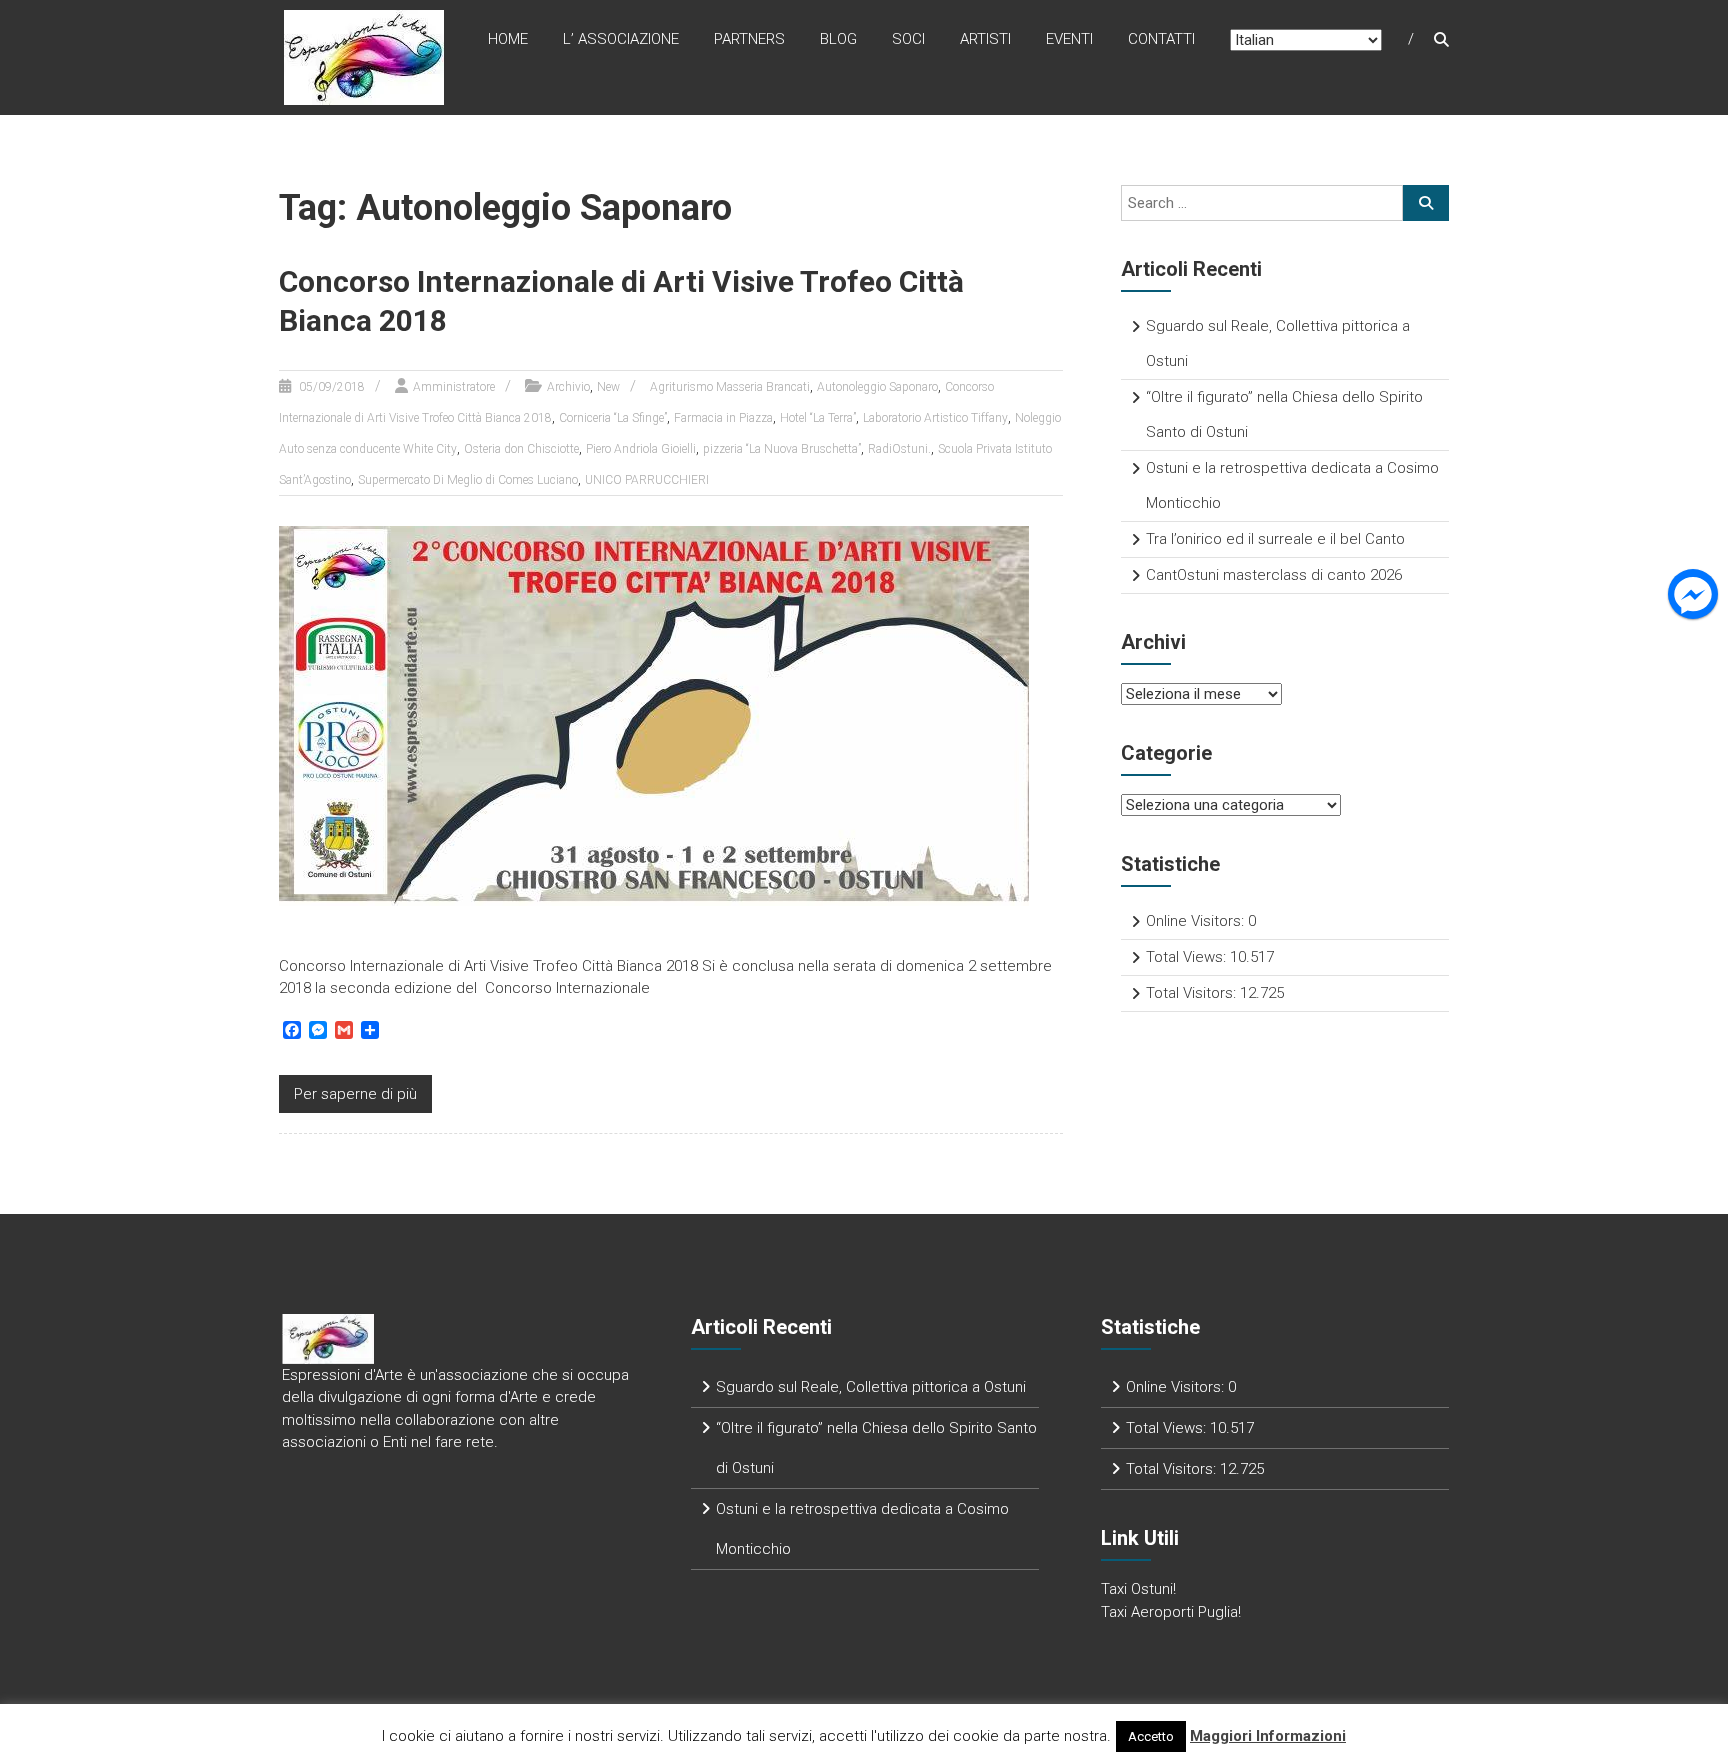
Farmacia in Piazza (723, 418)
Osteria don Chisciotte (521, 449)
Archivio (568, 387)
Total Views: (1188, 957)
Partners (749, 39)
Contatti (1161, 39)
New (608, 387)
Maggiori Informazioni (1268, 1736)
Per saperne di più (355, 1094)
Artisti (985, 39)
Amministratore (454, 387)
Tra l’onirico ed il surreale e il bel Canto (1275, 539)
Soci (908, 39)
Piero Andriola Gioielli (641, 449)
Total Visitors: (1193, 993)
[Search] (1426, 203)
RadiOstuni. (899, 449)
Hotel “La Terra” (818, 418)
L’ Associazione (621, 39)
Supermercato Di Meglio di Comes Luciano (468, 480)
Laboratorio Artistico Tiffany (935, 418)
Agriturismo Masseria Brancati (730, 387)
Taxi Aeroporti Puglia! (1171, 1612)
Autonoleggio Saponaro (877, 387)
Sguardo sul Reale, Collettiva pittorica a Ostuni (871, 1387)
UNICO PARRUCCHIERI (647, 480)
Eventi (1069, 39)
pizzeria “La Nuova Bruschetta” (782, 449)
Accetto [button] (1151, 1736)
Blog (838, 39)
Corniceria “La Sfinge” (613, 418)
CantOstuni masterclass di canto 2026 (1274, 575)
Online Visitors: (1197, 921)
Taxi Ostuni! (1138, 1589)
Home (508, 39)
